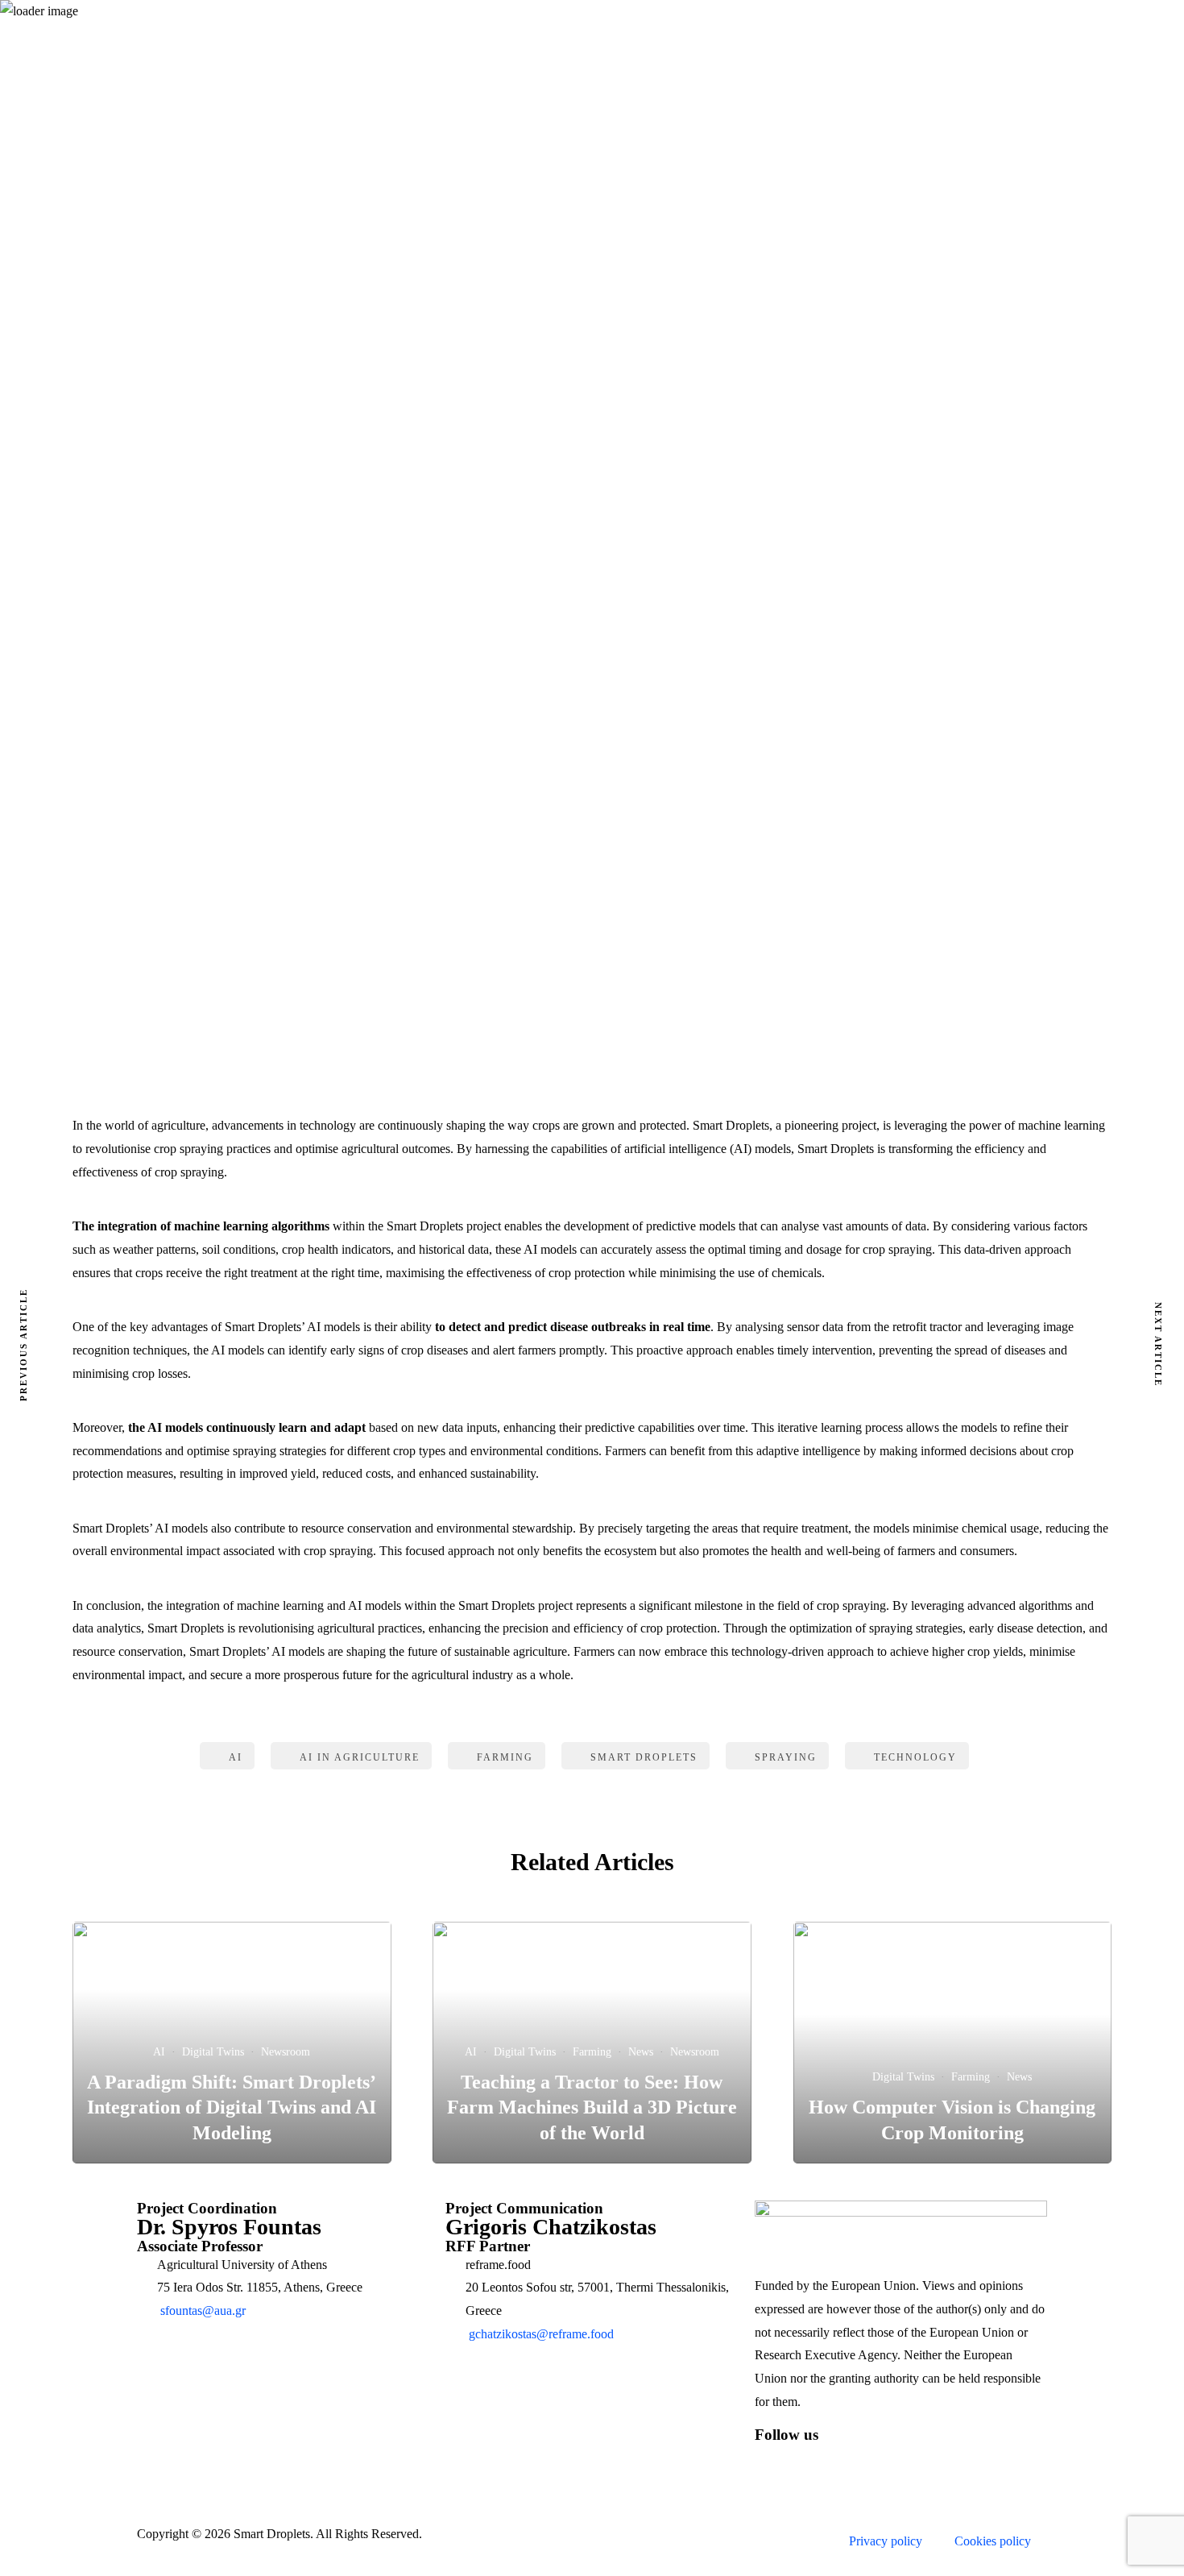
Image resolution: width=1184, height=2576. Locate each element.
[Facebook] (775, 2462)
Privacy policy (886, 2541)
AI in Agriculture (360, 1757)
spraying (786, 1757)
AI (559, 357)
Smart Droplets (644, 1757)
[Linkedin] (862, 2462)
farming (505, 1757)
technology (915, 1757)
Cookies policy (993, 2541)
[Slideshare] (949, 2462)
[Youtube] (905, 2462)
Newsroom (607, 357)
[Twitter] (818, 2462)
